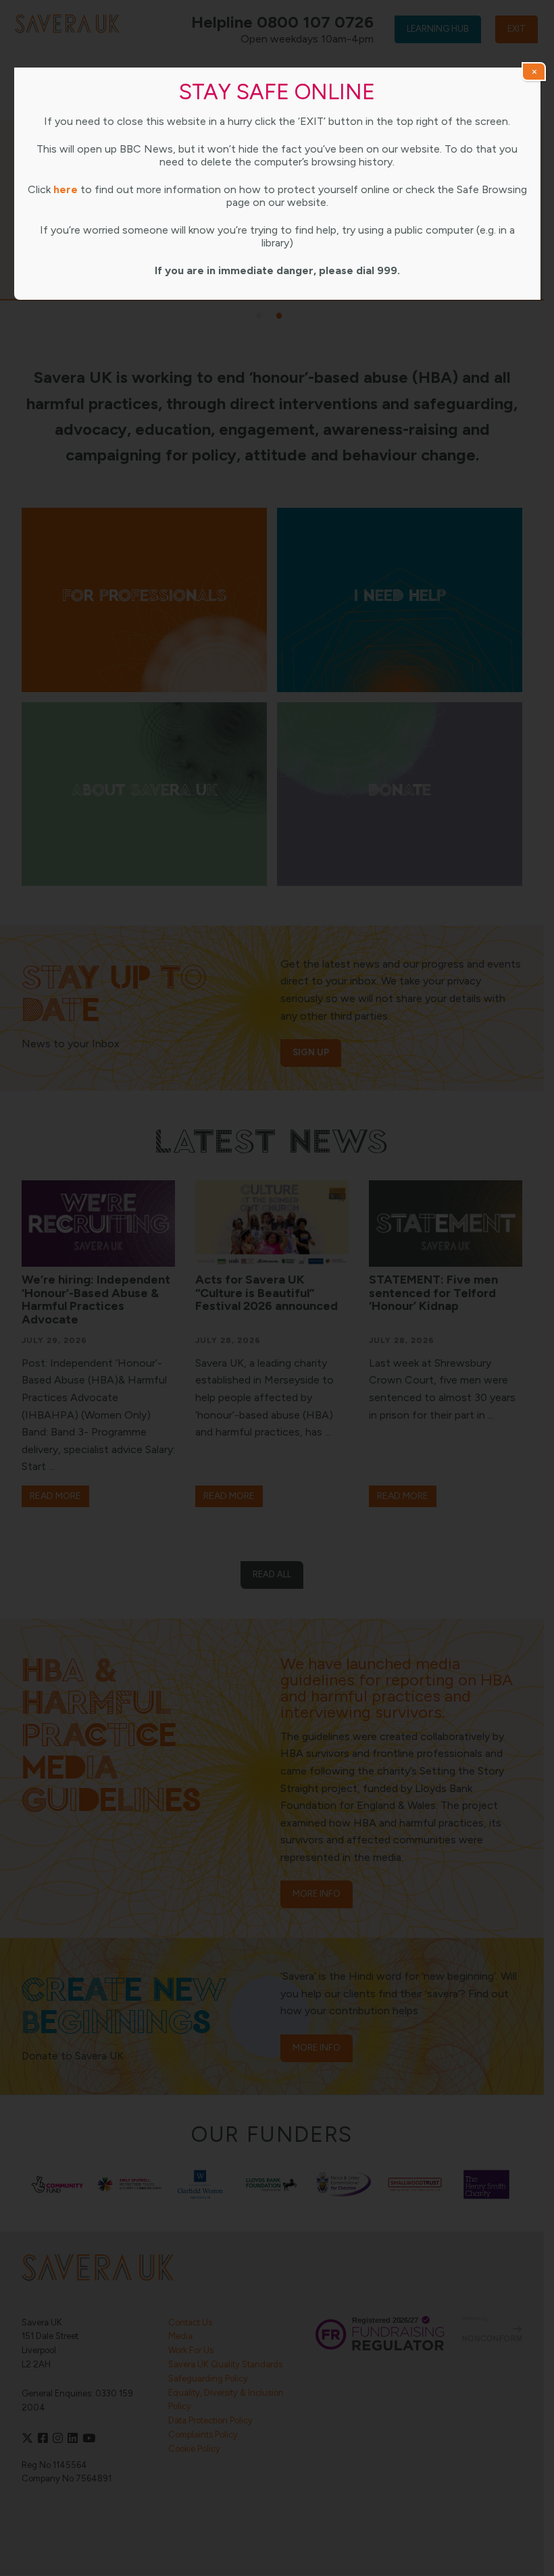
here (66, 189)
